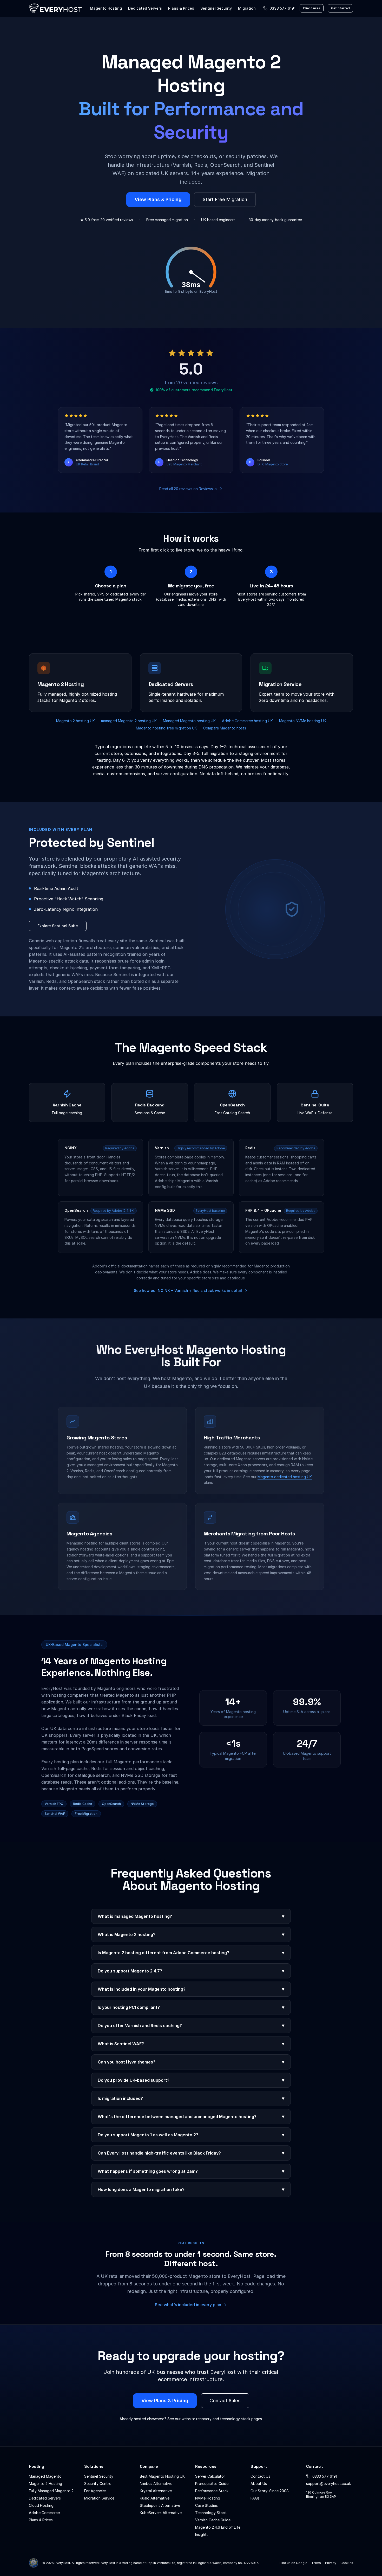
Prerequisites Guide (212, 2484)
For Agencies (95, 2491)
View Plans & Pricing (158, 199)
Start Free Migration (225, 199)
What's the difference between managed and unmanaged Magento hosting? (191, 2116)
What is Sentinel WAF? (191, 2044)
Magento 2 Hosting (45, 2484)
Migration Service (99, 2498)
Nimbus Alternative (156, 2484)
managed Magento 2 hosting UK (129, 721)
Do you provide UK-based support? (191, 2080)
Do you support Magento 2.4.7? (191, 1971)
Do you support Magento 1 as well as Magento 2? (191, 2135)
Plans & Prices (181, 8)
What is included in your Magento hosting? (191, 1989)
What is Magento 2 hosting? (191, 1934)
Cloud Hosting (41, 2505)
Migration (247, 8)
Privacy (331, 2563)
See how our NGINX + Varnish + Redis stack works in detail (188, 1290)
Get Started (340, 8)
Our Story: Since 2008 (270, 2491)
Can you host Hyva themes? (191, 2062)
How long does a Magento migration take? (191, 2189)
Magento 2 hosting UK (75, 721)
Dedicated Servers (145, 8)
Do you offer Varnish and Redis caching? (191, 2025)
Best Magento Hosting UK (162, 2476)
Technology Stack (211, 2513)
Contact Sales (225, 2401)
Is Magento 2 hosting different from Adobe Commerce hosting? (191, 1953)
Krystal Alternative (156, 2491)
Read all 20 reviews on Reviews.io (188, 489)
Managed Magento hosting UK (189, 721)
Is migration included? (191, 2098)
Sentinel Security (216, 8)
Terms (316, 2563)
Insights (202, 2535)
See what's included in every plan (188, 2305)
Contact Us (260, 2476)
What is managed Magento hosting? (191, 1916)
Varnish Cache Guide (213, 2520)
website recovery (197, 2419)
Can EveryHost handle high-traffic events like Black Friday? (191, 2153)
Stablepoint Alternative (160, 2505)
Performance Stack (212, 2491)
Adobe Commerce (44, 2513)
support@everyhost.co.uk (328, 2484)
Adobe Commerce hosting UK (247, 721)
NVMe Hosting (208, 2498)
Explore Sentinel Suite (58, 926)
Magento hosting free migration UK (166, 728)
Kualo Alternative (155, 2498)
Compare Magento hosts (225, 728)
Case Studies (206, 2505)
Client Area (312, 8)
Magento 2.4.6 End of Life (218, 2527)
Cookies (347, 2563)
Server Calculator (210, 2476)
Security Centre (98, 2484)
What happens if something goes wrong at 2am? (191, 2171)
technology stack (235, 2419)
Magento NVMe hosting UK (303, 721)
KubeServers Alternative (161, 2513)
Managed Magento (45, 2476)
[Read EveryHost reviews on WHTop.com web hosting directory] (34, 2563)
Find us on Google (293, 2563)
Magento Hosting (106, 8)
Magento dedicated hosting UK (285, 1477)
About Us (259, 2484)
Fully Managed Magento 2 (51, 2491)
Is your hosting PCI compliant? (191, 2007)
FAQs (255, 2498)
